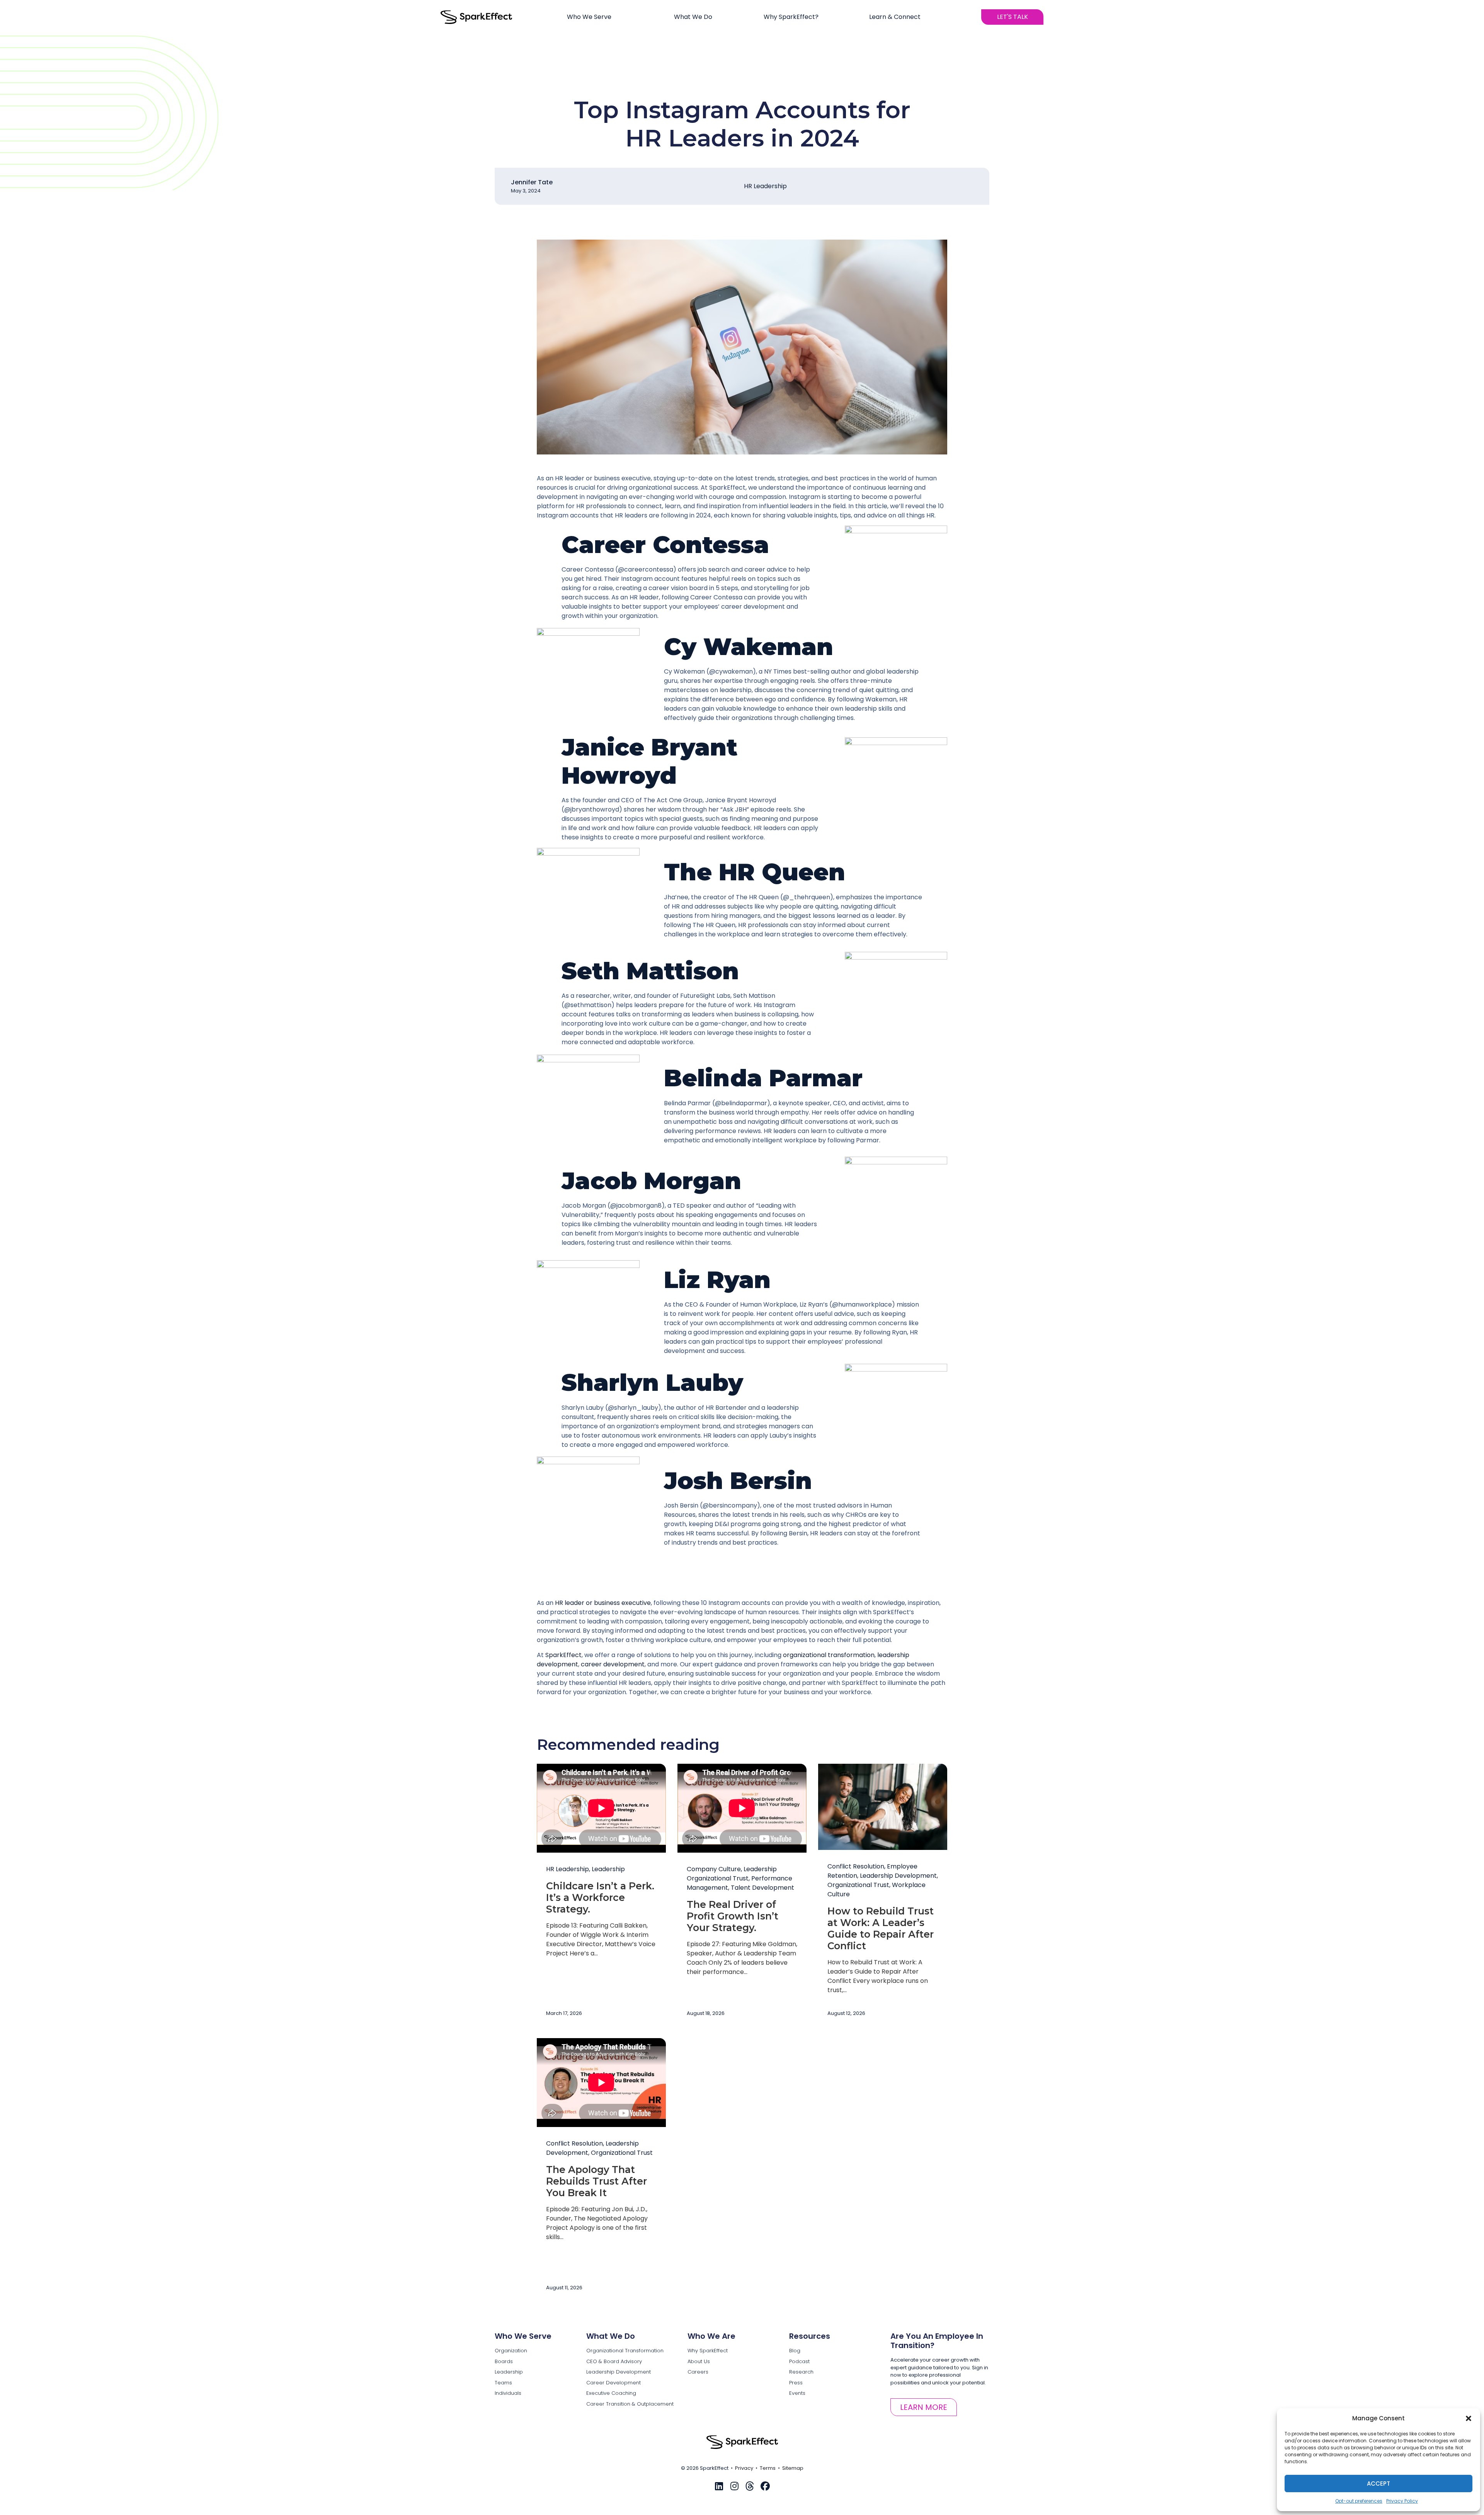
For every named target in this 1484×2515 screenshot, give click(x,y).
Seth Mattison (650, 971)
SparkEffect (563, 1655)
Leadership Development (898, 1876)
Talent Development (762, 1888)
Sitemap (793, 2468)
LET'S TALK (1013, 17)
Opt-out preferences (1359, 2501)
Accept (1378, 2484)
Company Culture (714, 1869)
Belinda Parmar (763, 1078)
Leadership (608, 1869)
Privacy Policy (1402, 2501)
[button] (1469, 2418)
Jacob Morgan (651, 1181)
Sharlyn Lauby (652, 1382)
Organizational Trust (858, 1885)
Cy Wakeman (749, 647)
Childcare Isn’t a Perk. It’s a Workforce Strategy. (600, 1897)
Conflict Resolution (856, 1866)
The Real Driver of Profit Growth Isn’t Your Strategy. (733, 1916)
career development (613, 1664)
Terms (768, 2468)
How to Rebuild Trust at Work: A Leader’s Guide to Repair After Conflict (881, 1928)
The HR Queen (755, 872)
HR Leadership (765, 186)
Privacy (744, 2468)
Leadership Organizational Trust (732, 1874)
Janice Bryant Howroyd (649, 761)
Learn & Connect (895, 17)
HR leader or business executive (603, 1603)
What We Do (693, 17)
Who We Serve (589, 17)
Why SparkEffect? (791, 17)
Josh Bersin (738, 1480)
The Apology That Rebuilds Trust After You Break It (596, 2181)
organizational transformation (829, 1655)
